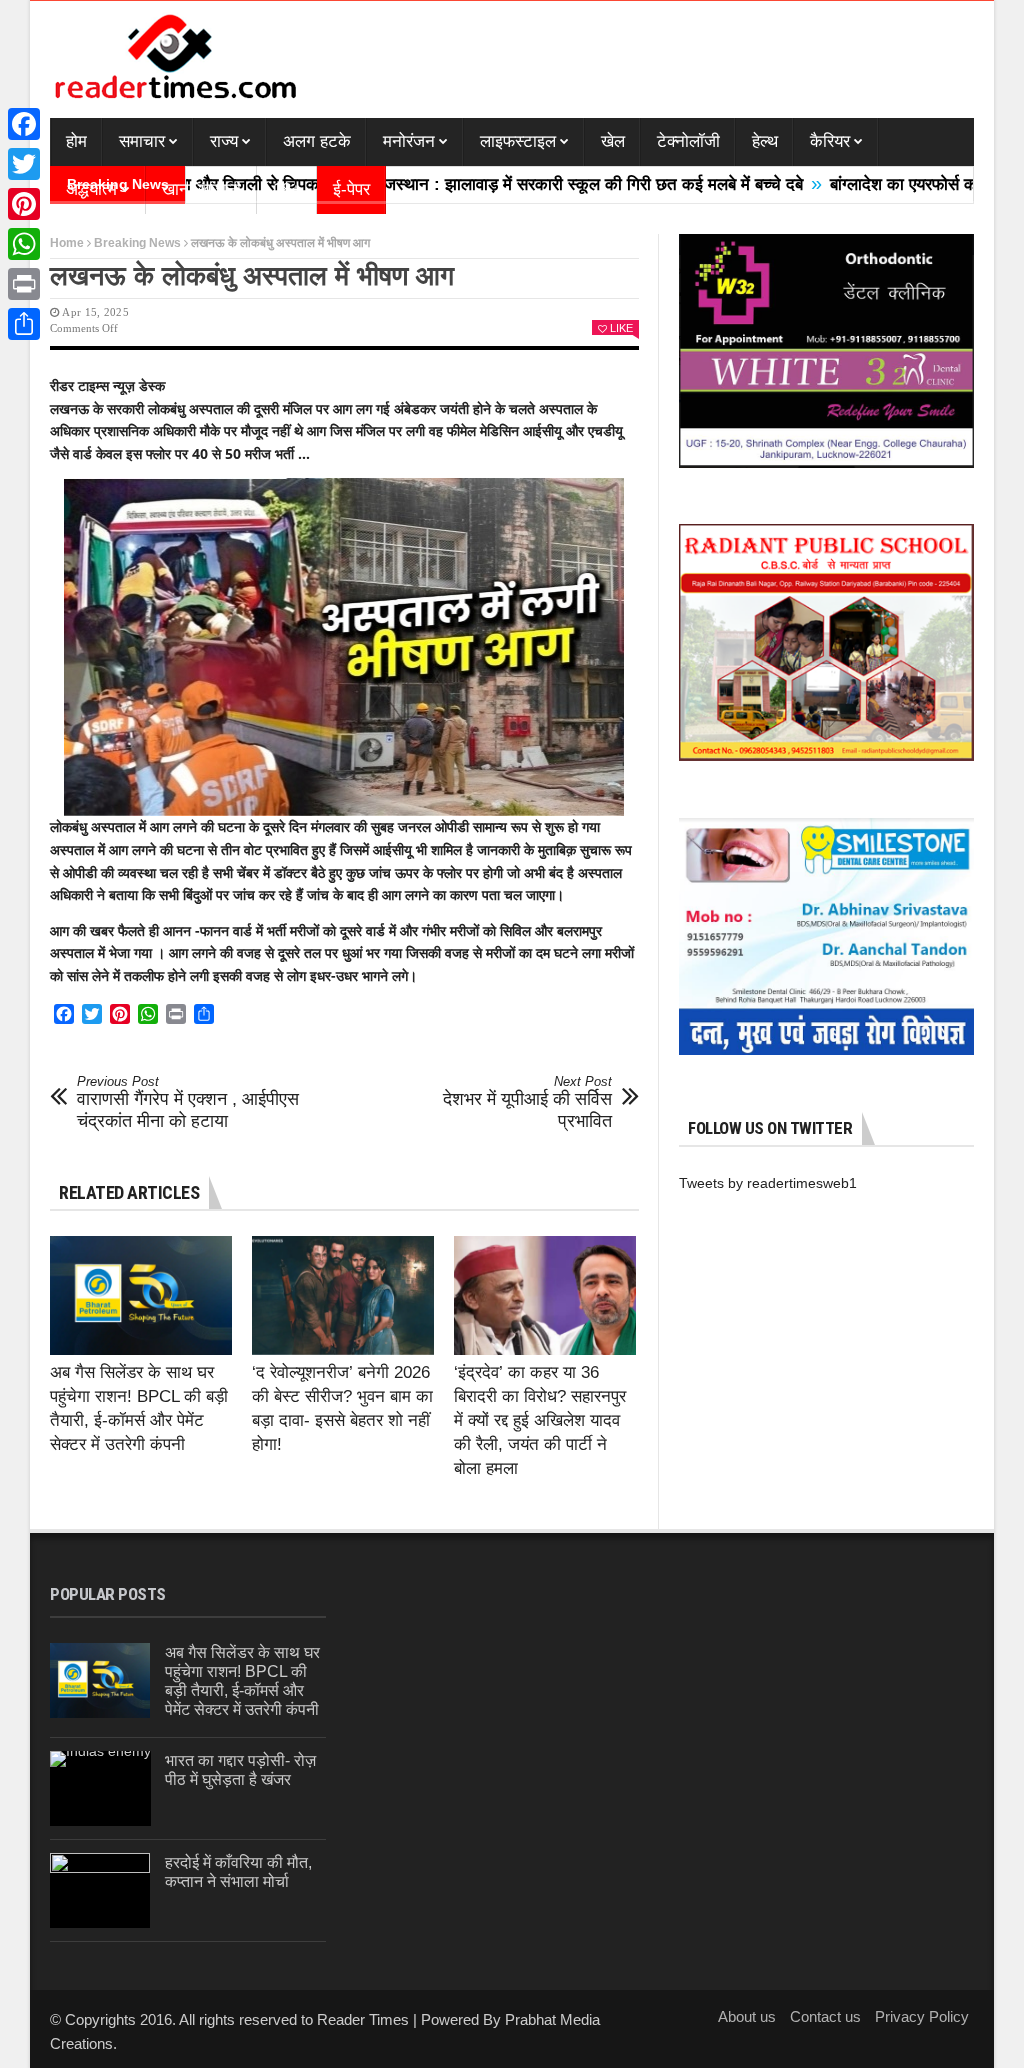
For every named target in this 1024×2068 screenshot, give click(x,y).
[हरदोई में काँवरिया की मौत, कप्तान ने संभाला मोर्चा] (100, 1890)
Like (621, 328)
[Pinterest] (24, 204)
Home (67, 243)
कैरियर (830, 141)
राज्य (224, 141)
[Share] (24, 324)
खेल (613, 141)
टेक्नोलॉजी (688, 141)
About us (747, 2016)
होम (76, 141)
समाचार (142, 141)
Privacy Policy (922, 2016)
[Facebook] (24, 124)
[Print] (24, 284)
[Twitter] (24, 164)
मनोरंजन (409, 141)
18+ (287, 189)
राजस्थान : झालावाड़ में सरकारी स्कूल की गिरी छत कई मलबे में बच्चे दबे (525, 184)
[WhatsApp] (24, 244)
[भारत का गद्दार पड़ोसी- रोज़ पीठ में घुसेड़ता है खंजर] (100, 1788)
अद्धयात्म (91, 189)
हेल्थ (765, 141)
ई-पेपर (351, 189)
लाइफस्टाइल (518, 141)
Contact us (825, 2016)
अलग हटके (317, 141)
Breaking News (137, 243)
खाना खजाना (201, 189)
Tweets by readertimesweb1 (768, 1183)
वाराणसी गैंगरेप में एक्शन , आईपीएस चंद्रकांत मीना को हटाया (188, 1102)
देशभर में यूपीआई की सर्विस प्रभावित (527, 1102)
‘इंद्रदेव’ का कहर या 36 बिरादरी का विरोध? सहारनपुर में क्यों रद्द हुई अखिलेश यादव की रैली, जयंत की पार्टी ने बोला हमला (540, 1420)
